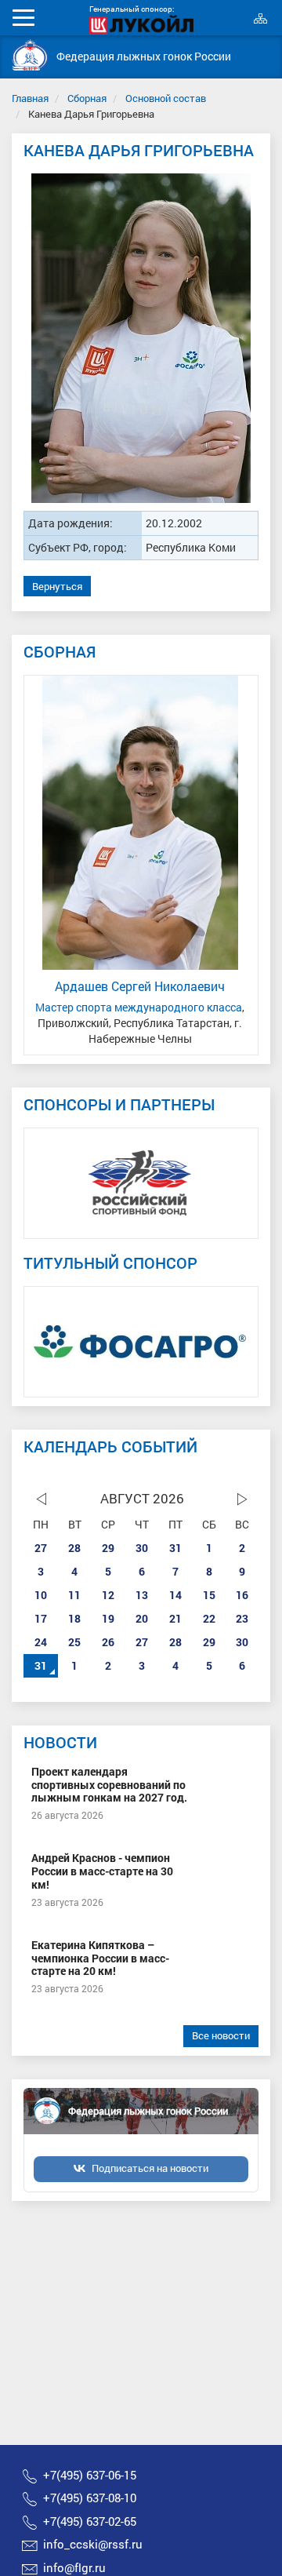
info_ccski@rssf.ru (93, 2544)
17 (41, 1618)
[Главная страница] (30, 55)
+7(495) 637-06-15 (90, 2475)
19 (108, 1618)
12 (108, 1595)
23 (242, 1618)
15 (209, 1595)
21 (175, 1618)
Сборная (87, 98)
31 (175, 1548)
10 (41, 1595)
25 (74, 1642)
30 (142, 1548)
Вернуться (57, 586)
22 (209, 1618)
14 (175, 1595)
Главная (30, 98)
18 (74, 1618)
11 (74, 1595)
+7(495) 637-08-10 (90, 2498)
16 (242, 1595)
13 (142, 1595)
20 (142, 1618)
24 (41, 1642)
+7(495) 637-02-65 (90, 2521)
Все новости (221, 2035)
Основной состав (166, 98)
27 (41, 1548)
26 (108, 1642)
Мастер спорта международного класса (139, 1007)
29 (108, 1548)
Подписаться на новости (150, 2168)
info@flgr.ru (74, 2567)
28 (74, 1548)
